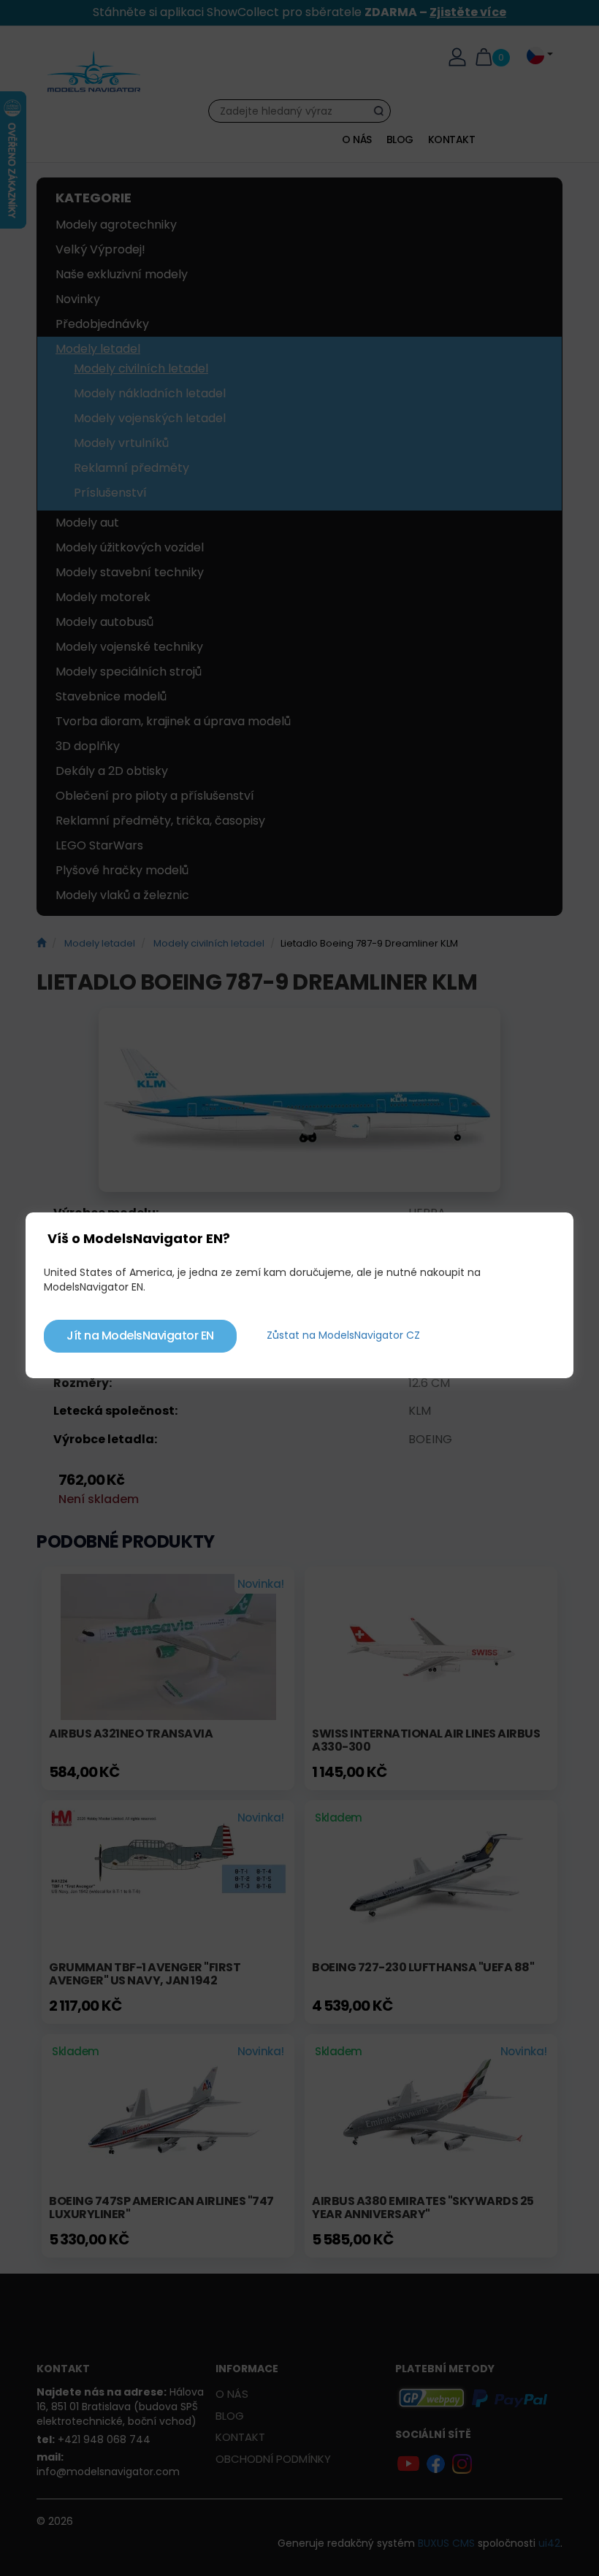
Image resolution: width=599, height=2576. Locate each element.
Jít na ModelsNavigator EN (140, 1335)
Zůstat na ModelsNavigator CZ (343, 1335)
